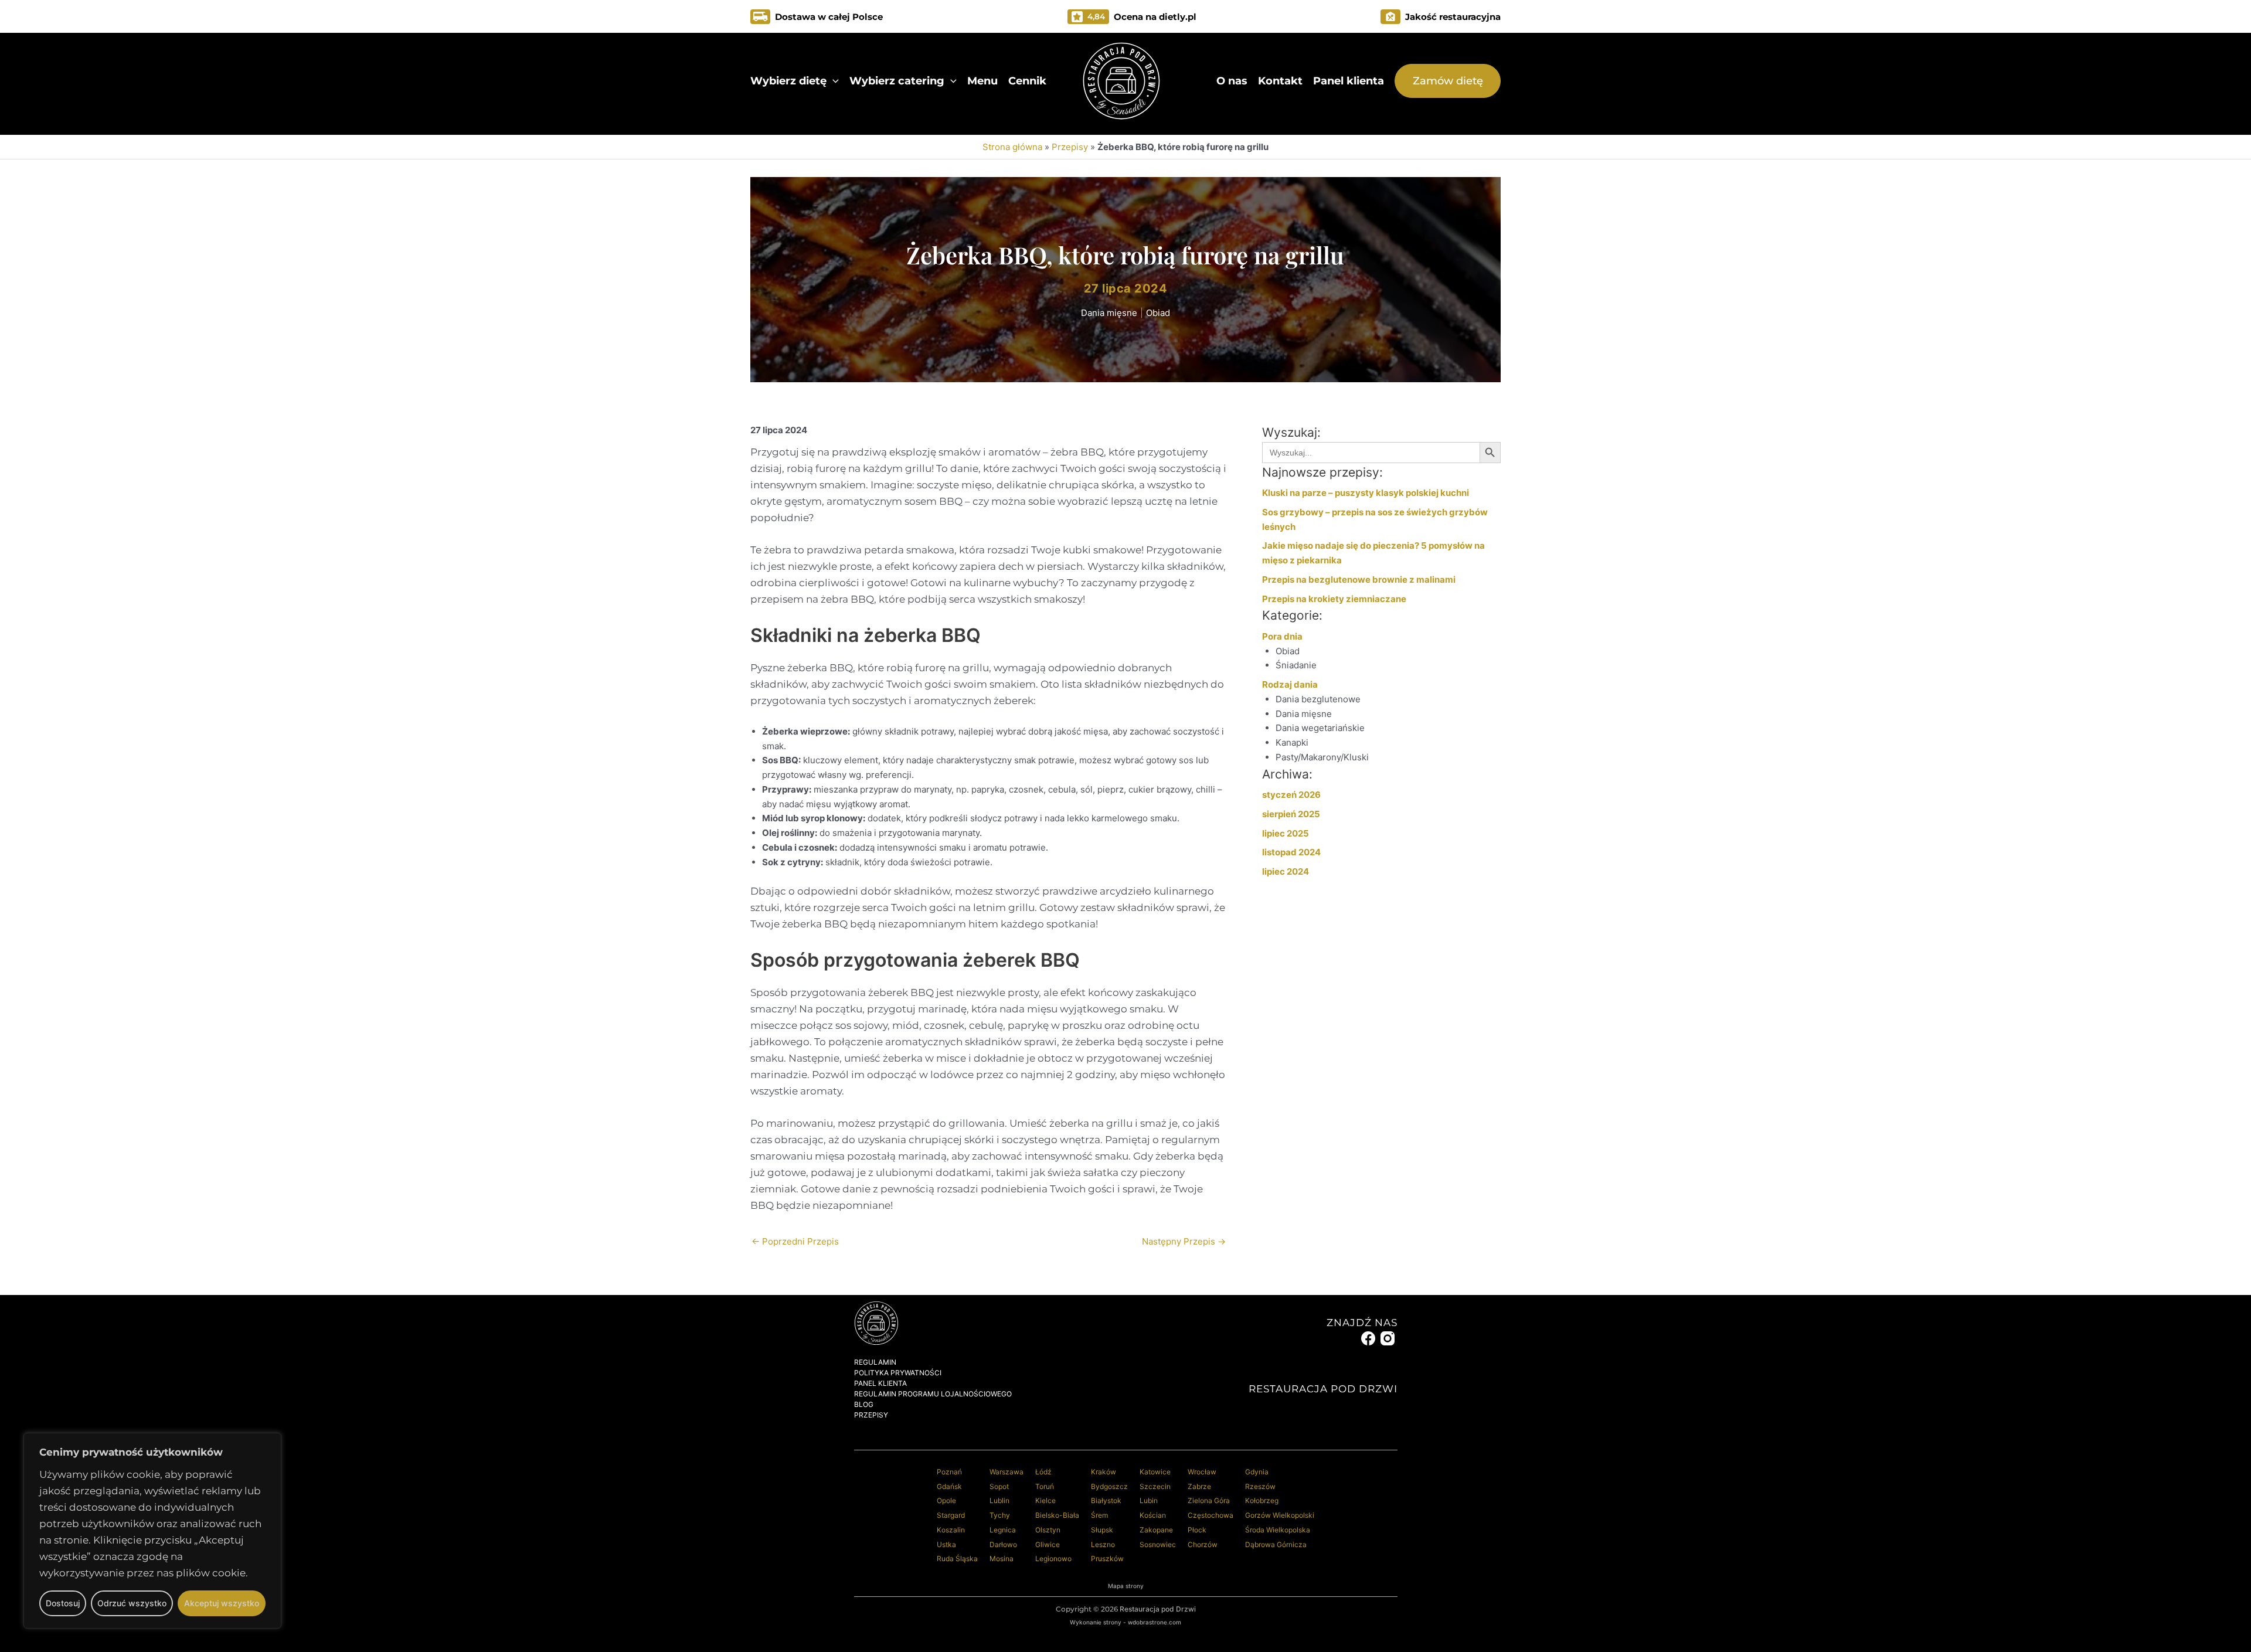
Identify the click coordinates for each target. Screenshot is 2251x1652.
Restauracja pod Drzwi (1158, 1609)
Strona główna (1012, 147)
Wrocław (1202, 1472)
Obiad (1158, 313)
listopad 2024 (1291, 852)
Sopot (999, 1486)
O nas (1232, 81)
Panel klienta (1349, 81)
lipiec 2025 (1286, 833)
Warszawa (1007, 1472)
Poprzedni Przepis (795, 1241)
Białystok (1106, 1500)
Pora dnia (1282, 636)
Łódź (1043, 1472)
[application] (833, 81)
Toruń (1045, 1486)
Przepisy (1070, 147)
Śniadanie (1296, 665)
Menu (982, 81)
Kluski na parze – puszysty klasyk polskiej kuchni (1366, 493)
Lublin (999, 1500)
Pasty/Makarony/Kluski (1322, 757)
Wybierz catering (897, 81)
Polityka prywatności (898, 1373)
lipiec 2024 (1286, 871)
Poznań (949, 1472)
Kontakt (1280, 81)
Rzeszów (1260, 1486)
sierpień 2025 (1291, 814)
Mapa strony (1126, 1586)
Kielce (1045, 1500)
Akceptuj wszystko (222, 1603)
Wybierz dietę (788, 81)
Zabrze (1199, 1486)
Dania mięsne (1109, 313)
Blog (864, 1404)
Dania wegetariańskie (1320, 728)
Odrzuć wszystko (132, 1603)
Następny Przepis (1184, 1241)
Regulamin (875, 1362)
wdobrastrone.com (1155, 1622)
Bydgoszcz (1109, 1486)
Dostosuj (63, 1603)
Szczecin (1155, 1486)
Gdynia (1257, 1472)
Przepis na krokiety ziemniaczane (1334, 599)
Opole (946, 1500)
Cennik (1027, 81)
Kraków (1104, 1472)
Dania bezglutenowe (1318, 699)
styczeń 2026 (1291, 795)
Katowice (1155, 1472)
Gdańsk (949, 1486)
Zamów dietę (1448, 81)
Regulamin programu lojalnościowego (933, 1394)
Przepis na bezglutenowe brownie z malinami (1359, 579)
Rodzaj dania (1290, 684)
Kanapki (1292, 742)
